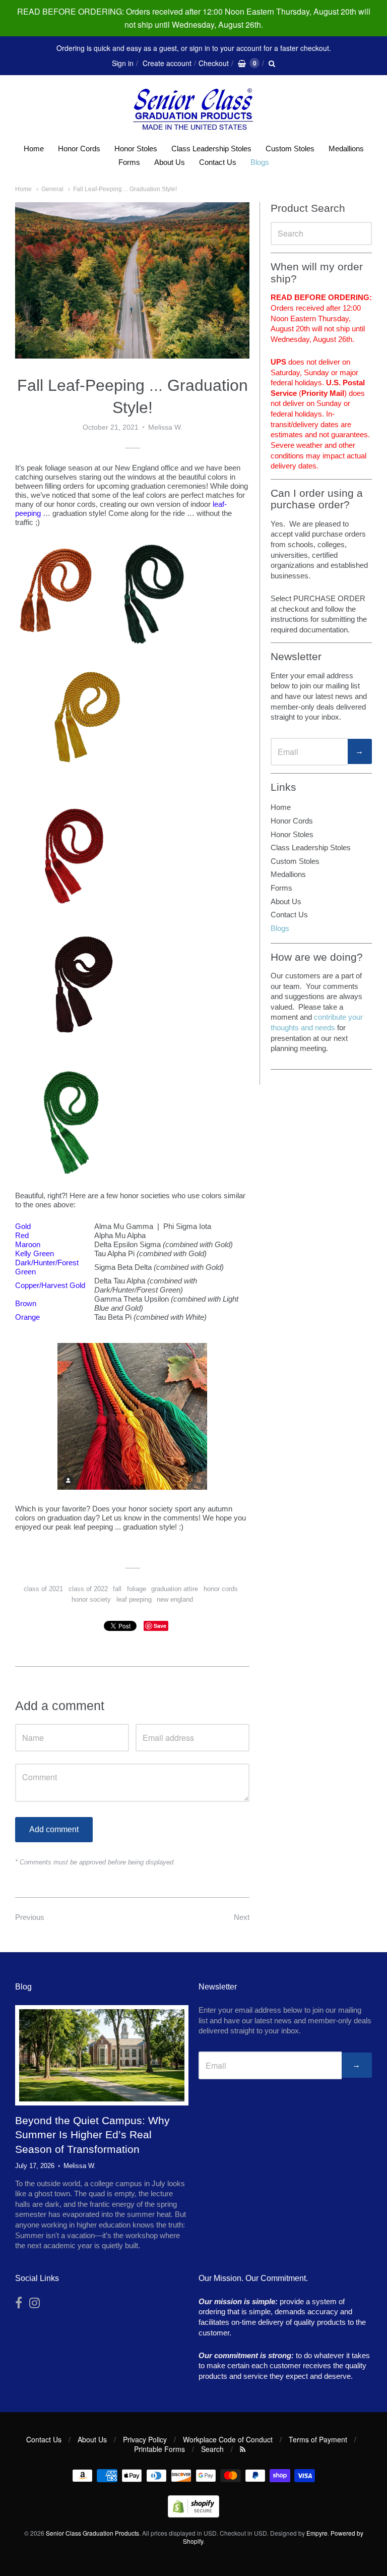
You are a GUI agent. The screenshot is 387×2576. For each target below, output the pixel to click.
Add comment (54, 1829)
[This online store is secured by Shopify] (193, 2514)
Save (160, 1626)
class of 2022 (88, 1589)
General (52, 189)
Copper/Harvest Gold (50, 1285)
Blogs (260, 162)
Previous (30, 1917)
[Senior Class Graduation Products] (193, 110)
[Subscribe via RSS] (243, 2449)
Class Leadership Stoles (211, 149)
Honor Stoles (136, 149)
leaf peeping (134, 1599)
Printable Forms (159, 2449)
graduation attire (175, 1589)
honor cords (221, 1589)
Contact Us (218, 162)
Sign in (123, 63)
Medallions (346, 149)
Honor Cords (79, 149)
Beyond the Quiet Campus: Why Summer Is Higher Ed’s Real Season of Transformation (92, 2135)
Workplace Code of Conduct (228, 2439)
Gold (23, 1226)
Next (242, 1917)
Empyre (317, 2533)
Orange (27, 1317)
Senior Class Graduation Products (92, 2533)
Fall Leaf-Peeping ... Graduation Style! (125, 189)
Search (212, 2449)
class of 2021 (43, 1589)
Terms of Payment (318, 2439)
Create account (167, 63)
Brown (26, 1303)
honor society (91, 1599)
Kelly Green (35, 1253)
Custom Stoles (290, 149)
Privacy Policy (145, 2439)
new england (175, 1599)
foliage (137, 1589)
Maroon (28, 1244)
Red (22, 1235)
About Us (170, 162)
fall (117, 1589)
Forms (129, 162)
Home (34, 149)
